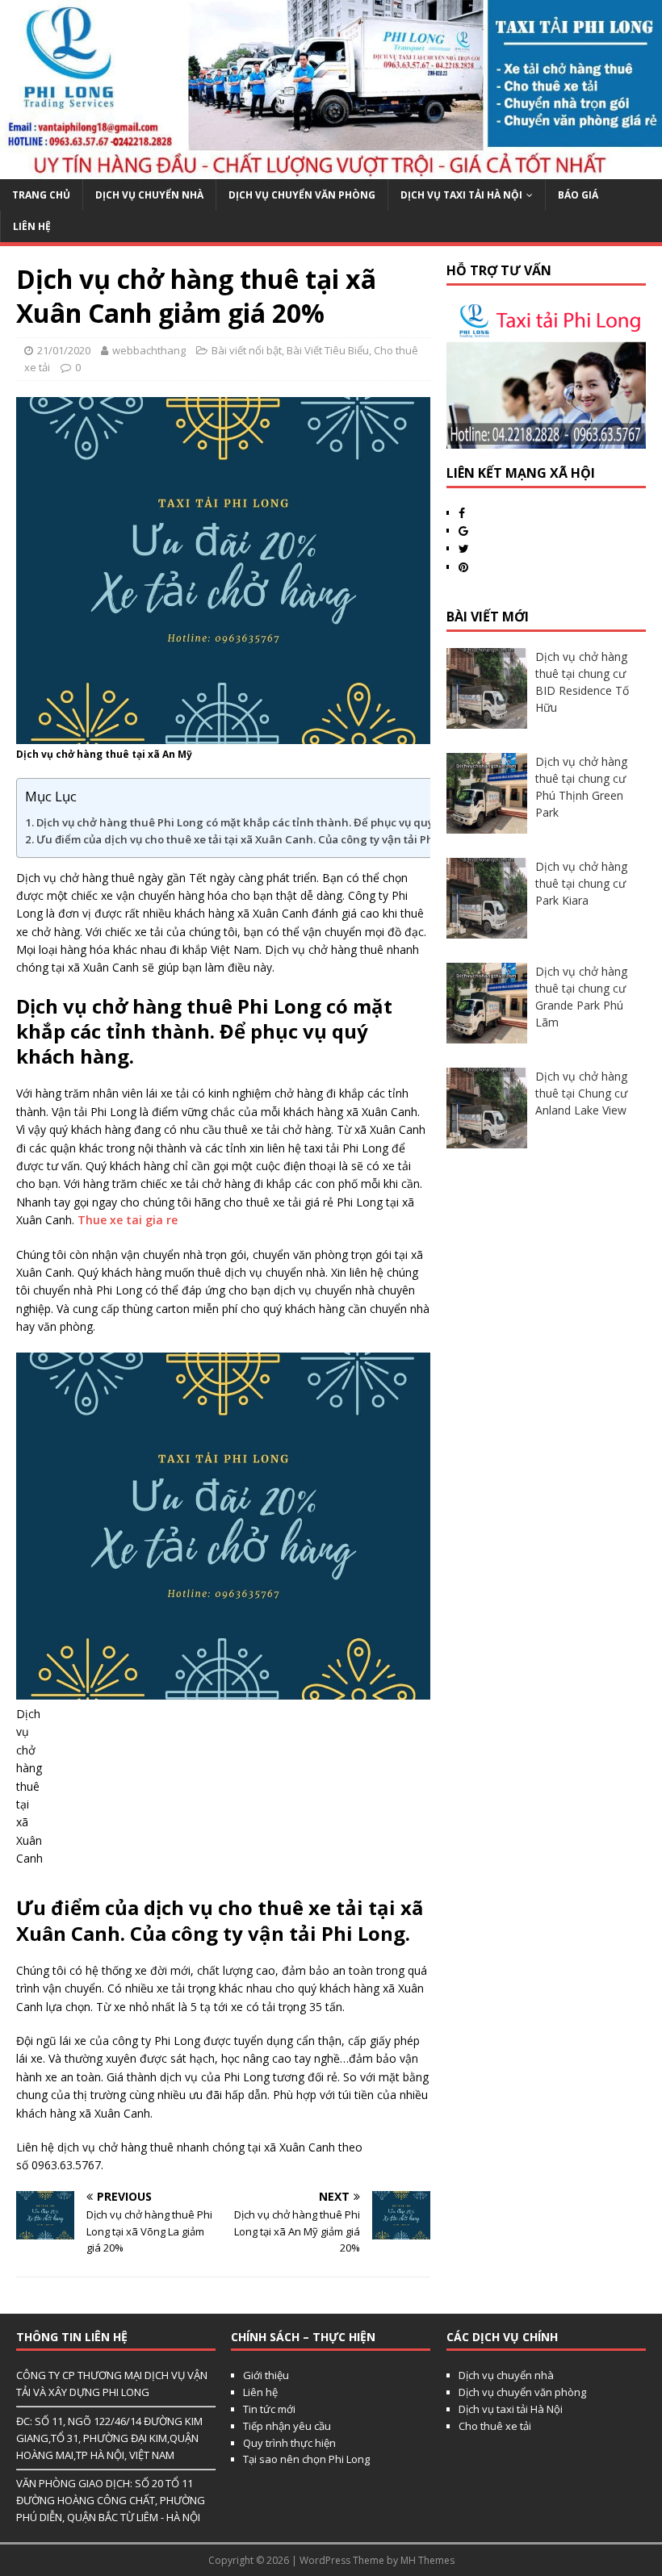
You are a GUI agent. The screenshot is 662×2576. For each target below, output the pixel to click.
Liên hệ (260, 2392)
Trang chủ (41, 195)
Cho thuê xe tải (495, 2426)
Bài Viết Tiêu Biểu (328, 350)
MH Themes (427, 2560)
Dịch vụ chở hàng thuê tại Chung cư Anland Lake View (581, 1093)
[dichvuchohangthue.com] (331, 169)
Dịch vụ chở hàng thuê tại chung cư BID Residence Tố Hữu (582, 682)
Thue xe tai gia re (128, 1220)
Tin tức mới (269, 2409)
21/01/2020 (64, 350)
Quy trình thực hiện (289, 2443)
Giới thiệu (266, 2375)
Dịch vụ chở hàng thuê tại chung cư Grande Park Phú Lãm (581, 997)
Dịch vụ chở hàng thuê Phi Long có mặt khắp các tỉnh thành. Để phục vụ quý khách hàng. (269, 822)
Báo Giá (578, 195)
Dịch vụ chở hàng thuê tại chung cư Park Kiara (581, 883)
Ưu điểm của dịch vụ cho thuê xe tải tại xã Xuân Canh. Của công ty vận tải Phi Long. (252, 839)
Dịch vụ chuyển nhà (149, 195)
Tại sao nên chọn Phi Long (306, 2459)
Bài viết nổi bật (247, 350)
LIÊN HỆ (32, 226)
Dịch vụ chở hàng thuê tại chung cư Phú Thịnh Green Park (581, 787)
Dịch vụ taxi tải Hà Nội (461, 195)
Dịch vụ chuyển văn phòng (302, 195)
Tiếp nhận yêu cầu (287, 2426)
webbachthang (149, 350)
